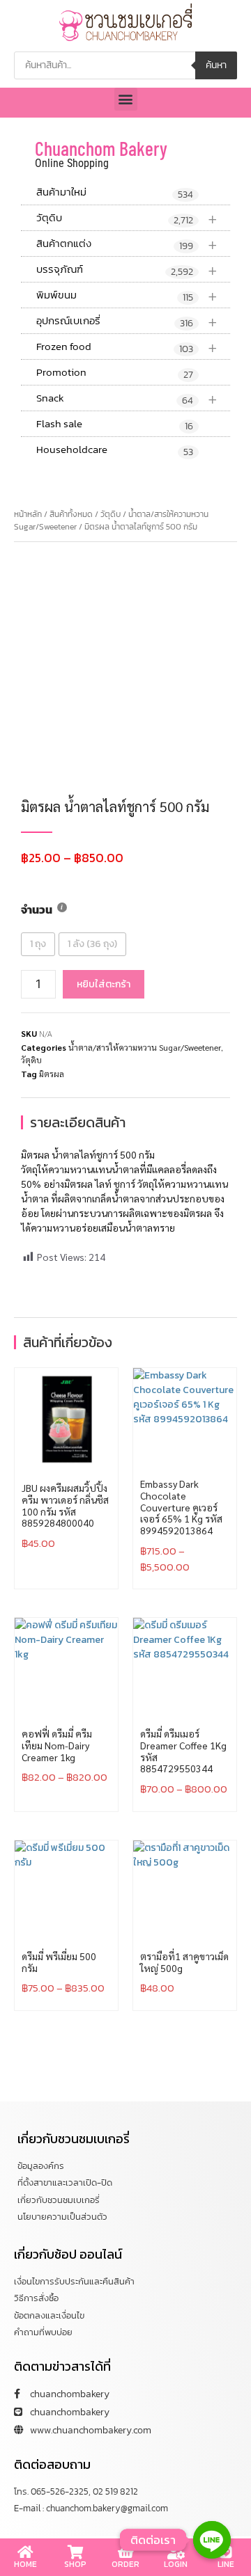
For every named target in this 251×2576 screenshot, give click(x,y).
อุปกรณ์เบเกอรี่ (127, 321)
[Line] (212, 2540)
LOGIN (176, 2564)
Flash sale (115, 424)
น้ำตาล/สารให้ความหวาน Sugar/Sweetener (145, 1047)
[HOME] (25, 2552)
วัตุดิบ (127, 218)
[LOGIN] (176, 2552)
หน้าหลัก (28, 514)
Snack (127, 398)
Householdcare (115, 450)
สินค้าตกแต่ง (127, 244)
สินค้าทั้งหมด (71, 514)
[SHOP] (75, 2552)
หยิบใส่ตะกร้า (104, 984)
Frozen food (127, 347)
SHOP (75, 2564)
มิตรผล (52, 1074)
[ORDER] (125, 2552)
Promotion (115, 373)
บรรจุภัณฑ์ (127, 270)
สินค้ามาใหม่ (115, 193)
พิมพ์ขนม (127, 295)
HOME (25, 2564)
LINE (226, 2564)
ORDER (125, 2564)
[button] (126, 99)
